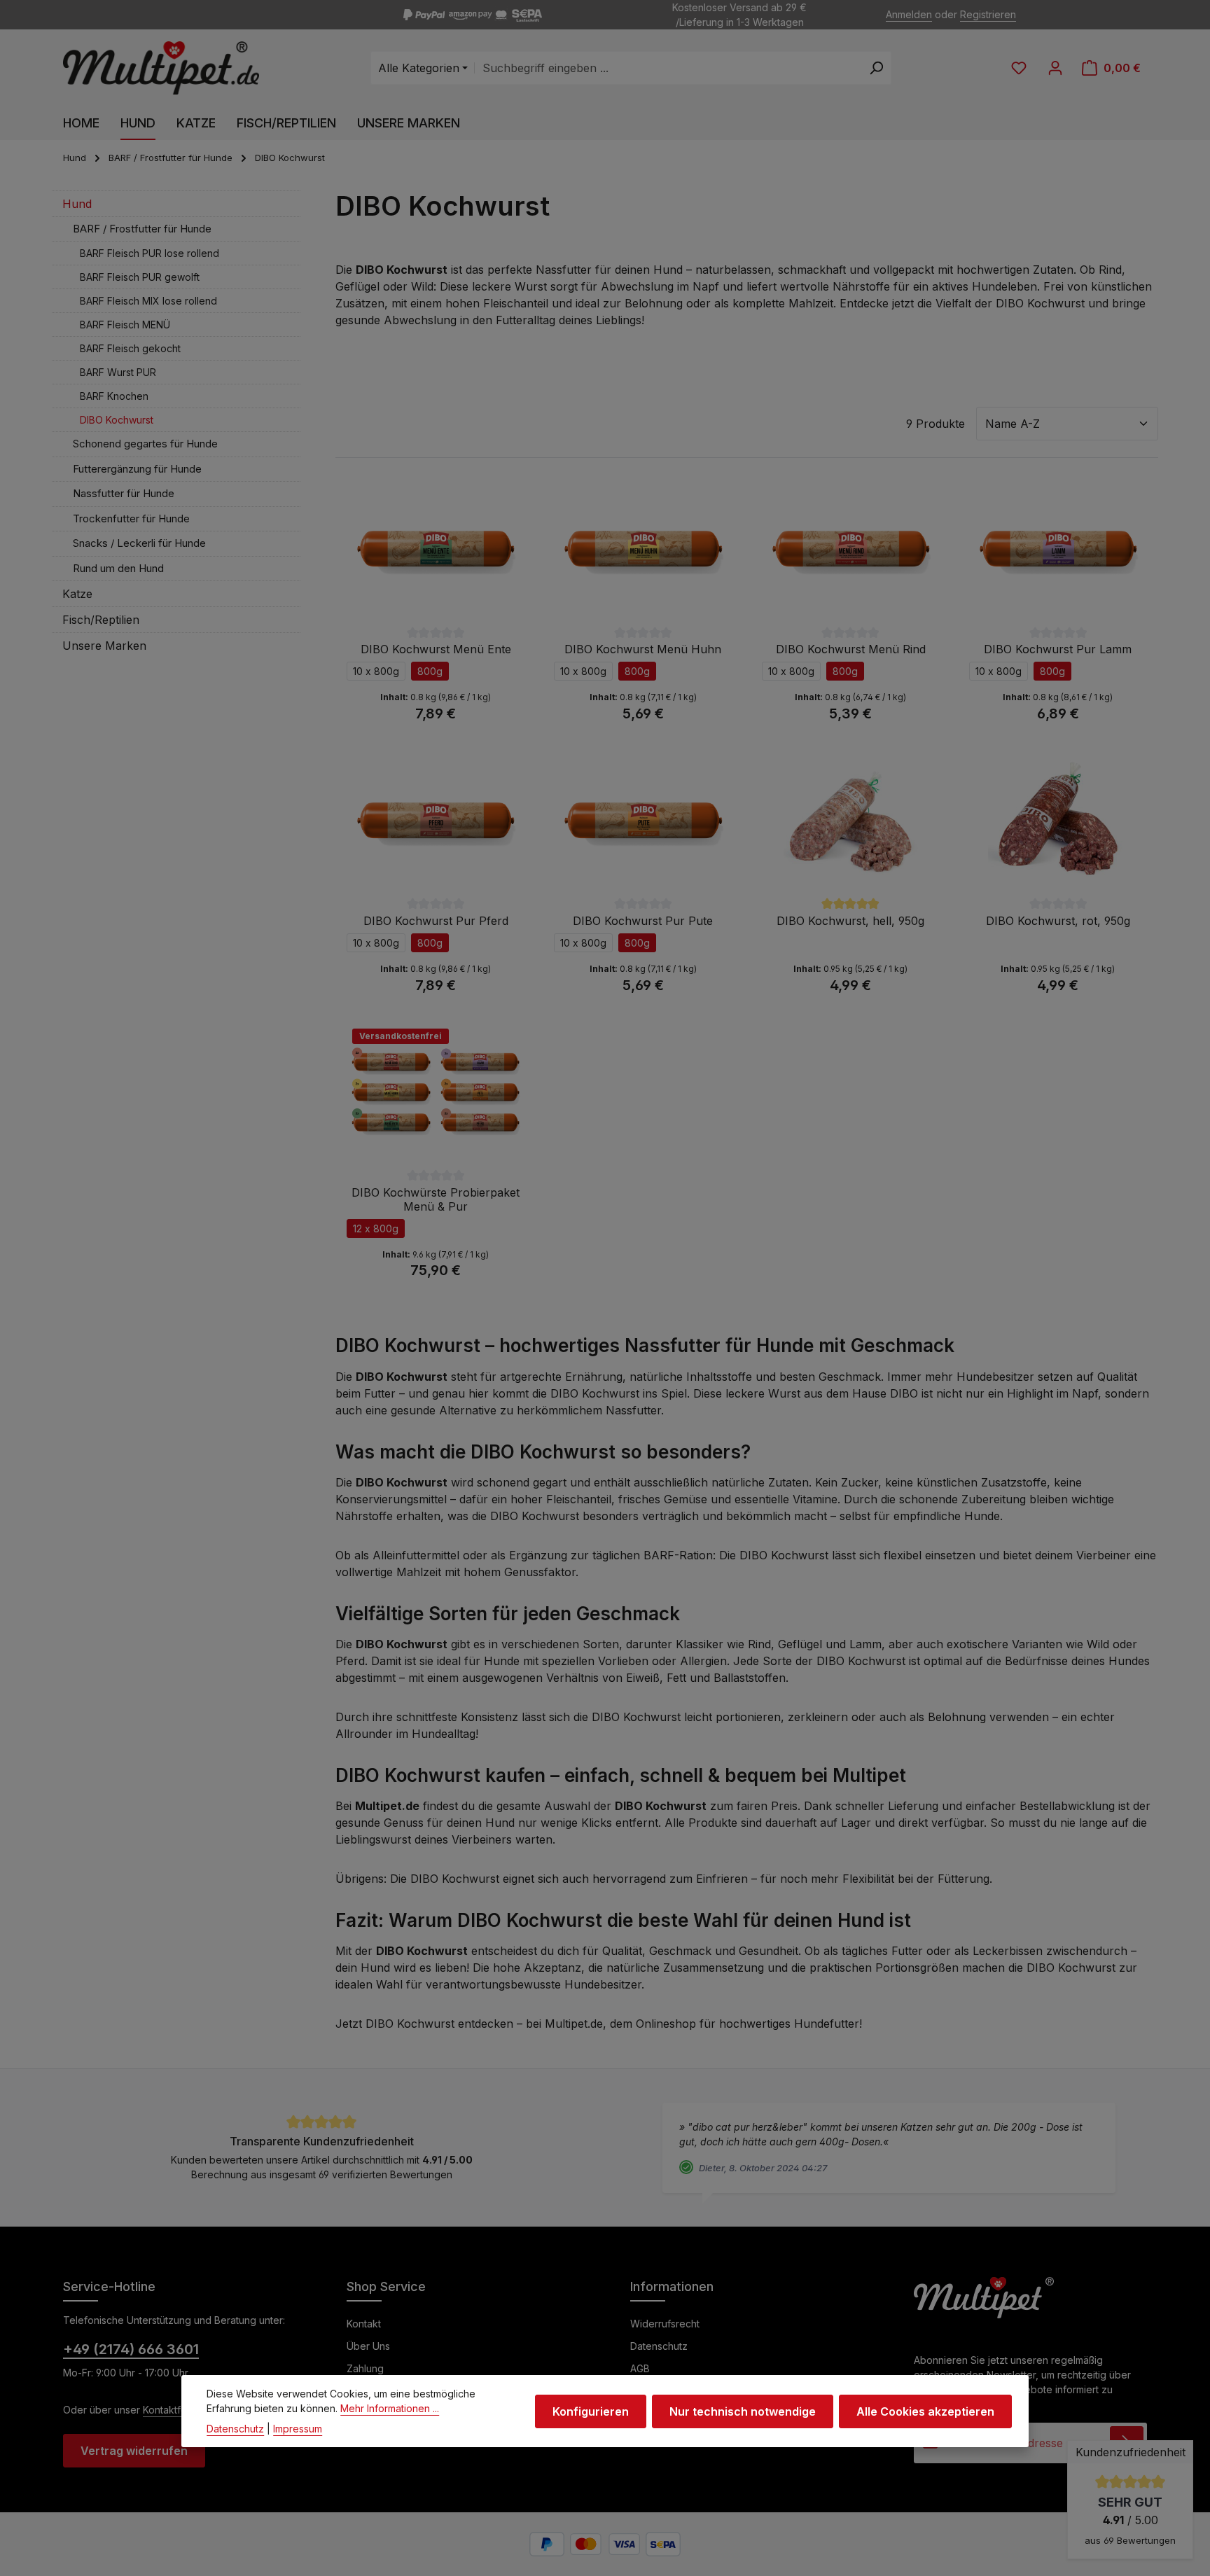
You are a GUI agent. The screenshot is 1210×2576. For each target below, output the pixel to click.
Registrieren (988, 15)
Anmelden (909, 15)
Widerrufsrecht (665, 2324)
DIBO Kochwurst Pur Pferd (436, 921)
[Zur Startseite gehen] (161, 68)
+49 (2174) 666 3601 (131, 2349)
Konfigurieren (591, 2411)
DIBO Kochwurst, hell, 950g (850, 921)
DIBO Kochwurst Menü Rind (851, 649)
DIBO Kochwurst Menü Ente (436, 649)
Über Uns (368, 2346)
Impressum (298, 2429)
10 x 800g (376, 671)
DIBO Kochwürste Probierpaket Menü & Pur (436, 1199)
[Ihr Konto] (1055, 68)
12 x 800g (376, 1228)
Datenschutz (659, 2346)
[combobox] (668, 68)
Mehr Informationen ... (390, 2408)
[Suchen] (876, 68)
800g (430, 671)
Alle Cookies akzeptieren (925, 2411)
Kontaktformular (179, 2410)
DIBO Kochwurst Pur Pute (643, 921)
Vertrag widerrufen (134, 2451)
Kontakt (364, 2324)
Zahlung (365, 2368)
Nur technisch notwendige (743, 2411)
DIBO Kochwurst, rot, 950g (1058, 921)
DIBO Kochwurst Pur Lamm (1058, 649)
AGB (640, 2368)
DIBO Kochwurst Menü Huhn (643, 649)
